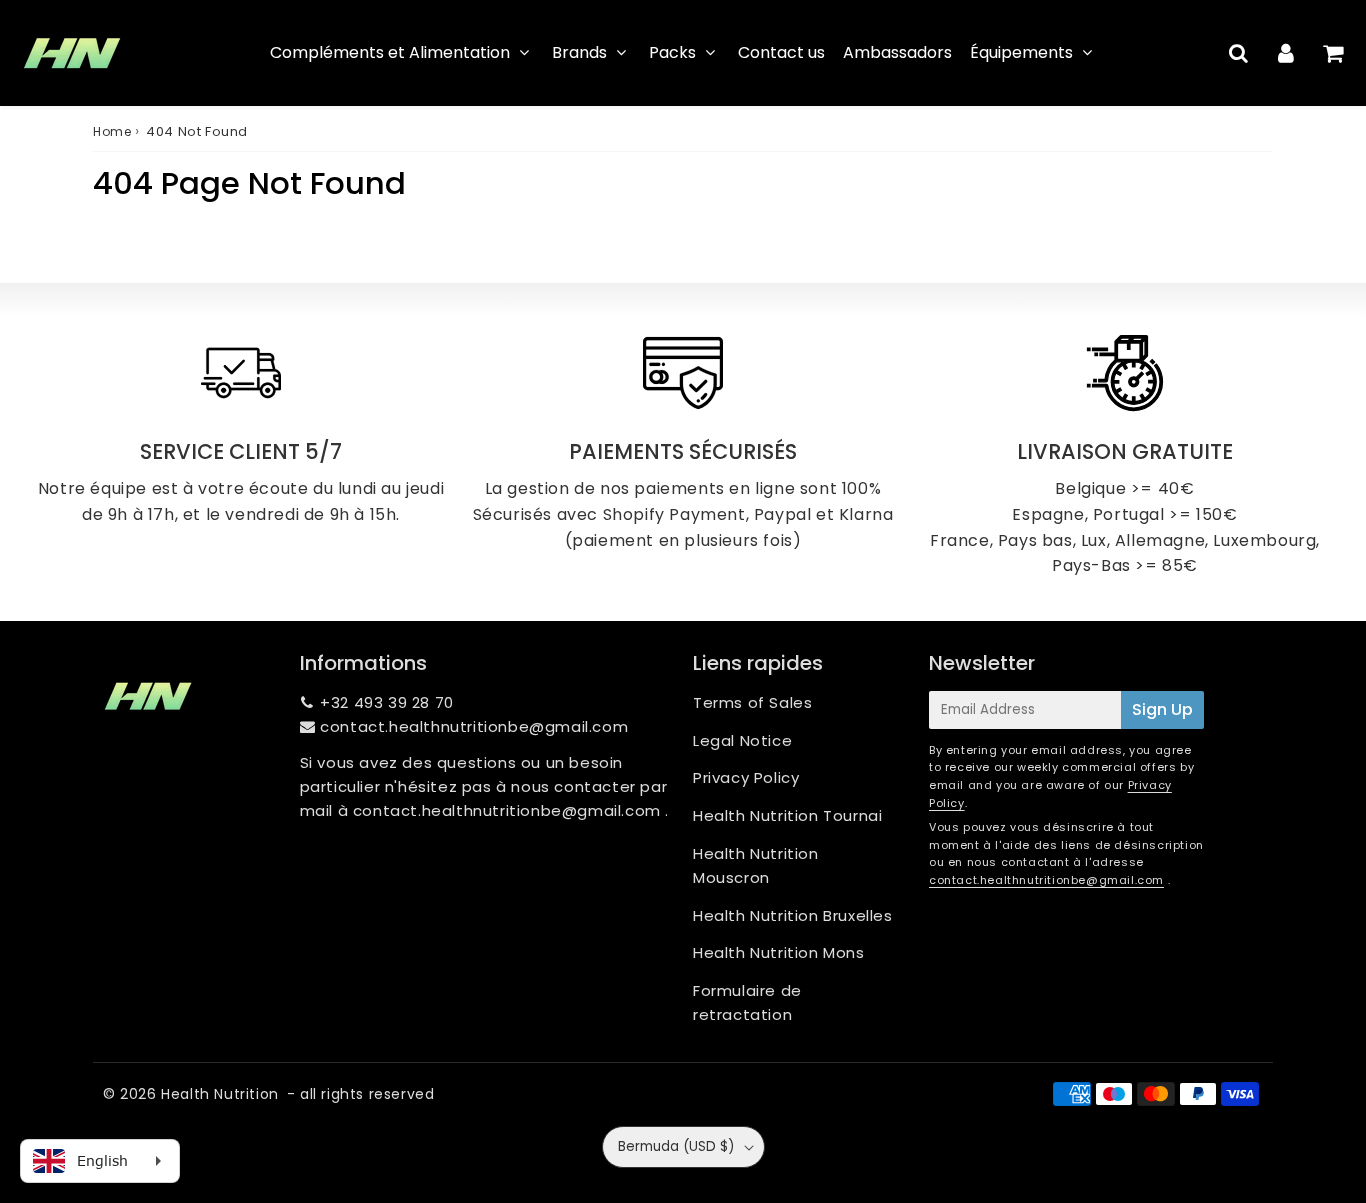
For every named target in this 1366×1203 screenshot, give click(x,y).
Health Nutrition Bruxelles (793, 915)
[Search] (1238, 53)
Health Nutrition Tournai (787, 815)
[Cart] (1332, 53)
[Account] (1285, 53)
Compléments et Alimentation (390, 52)
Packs (672, 52)
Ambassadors (897, 52)
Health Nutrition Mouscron (756, 865)
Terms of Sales (752, 702)
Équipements (1021, 52)
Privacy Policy (746, 777)
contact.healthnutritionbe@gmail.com (474, 726)
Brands (579, 52)
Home (112, 131)
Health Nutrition (220, 1094)
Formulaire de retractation (747, 1002)
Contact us (781, 52)
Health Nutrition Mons (779, 952)
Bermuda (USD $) (676, 1146)
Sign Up (1162, 709)
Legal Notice (742, 740)
